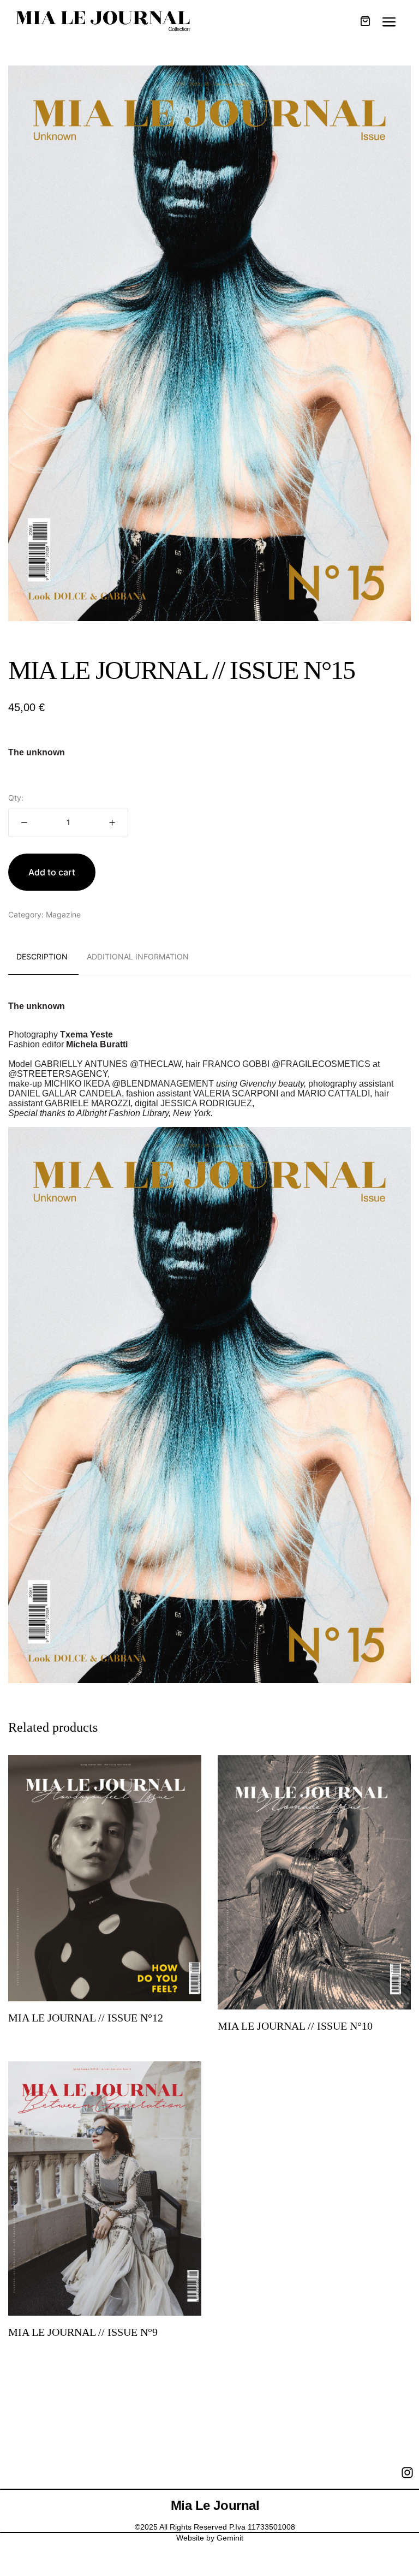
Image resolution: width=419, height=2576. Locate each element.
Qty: (16, 798)
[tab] (42, 957)
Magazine (63, 914)
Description (42, 956)
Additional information (138, 956)
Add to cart (52, 872)
